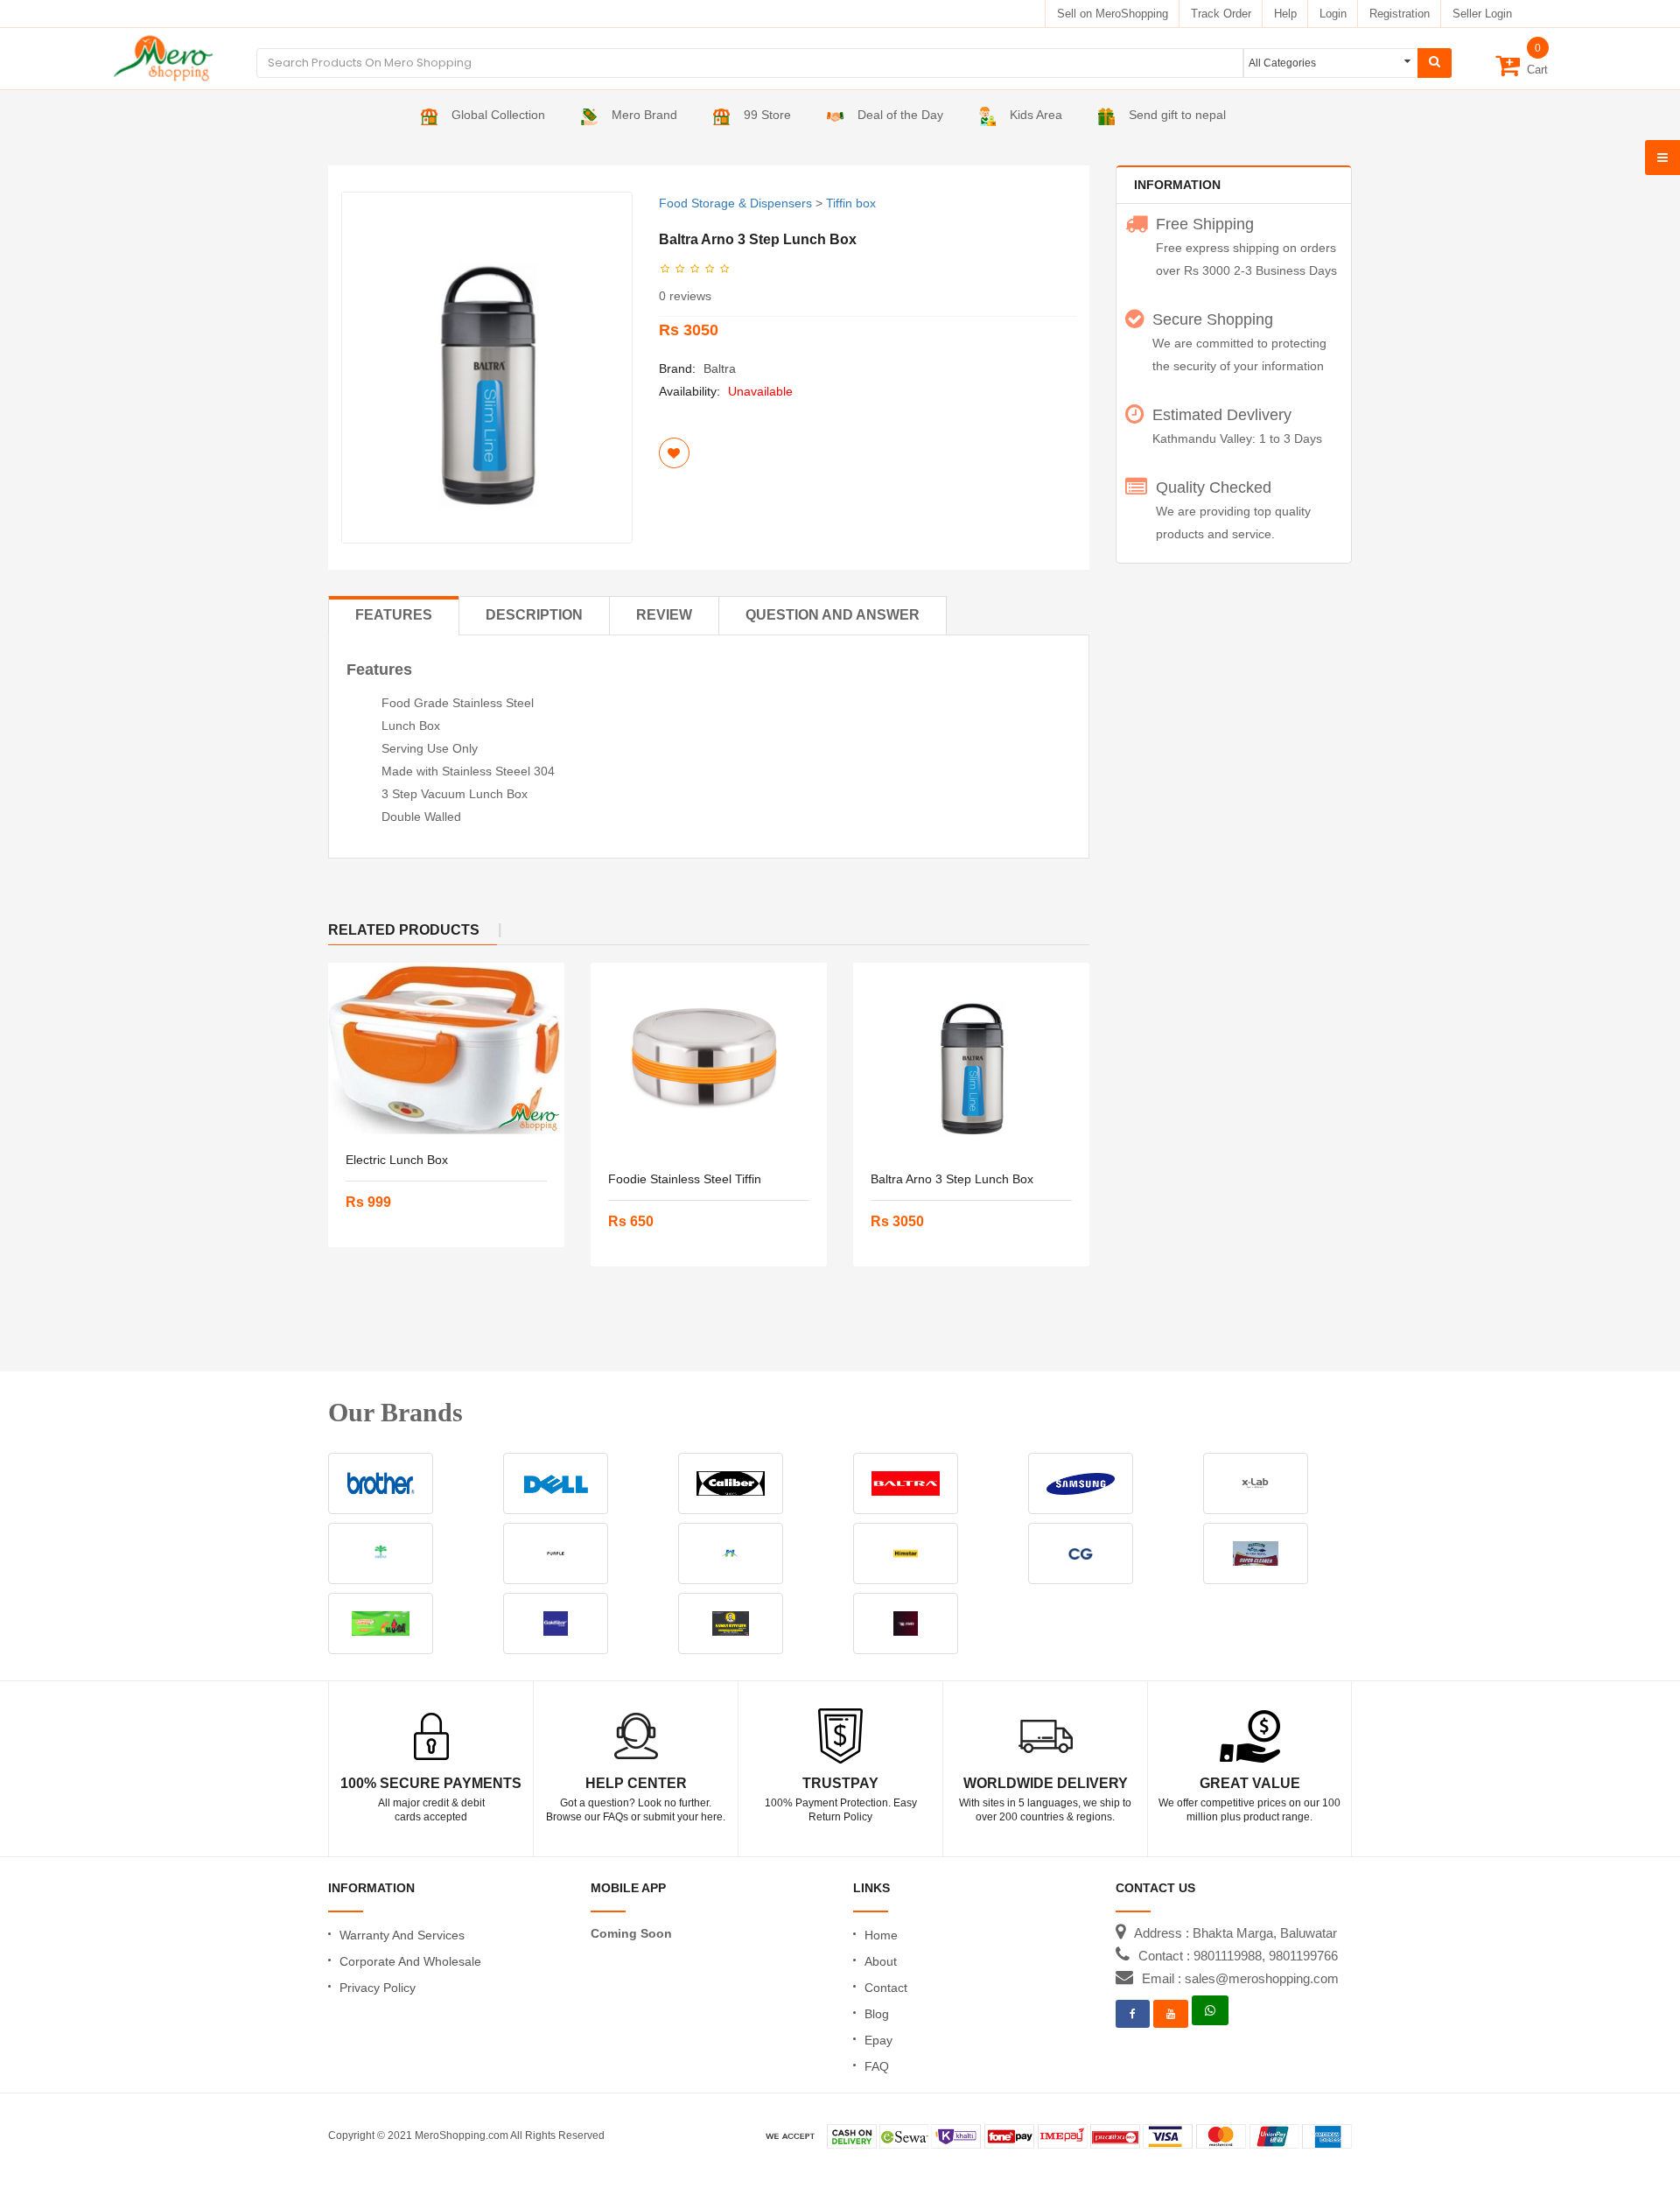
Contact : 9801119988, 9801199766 (1238, 1956)
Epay (878, 2040)
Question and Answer (833, 615)
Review (664, 615)
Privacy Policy (378, 1988)
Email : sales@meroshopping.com (1240, 1978)
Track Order (1221, 14)
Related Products (404, 930)
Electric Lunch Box (397, 1160)
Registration (1400, 14)
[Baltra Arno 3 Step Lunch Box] (971, 1059)
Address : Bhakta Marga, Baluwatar (1235, 1933)
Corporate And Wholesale (410, 1961)
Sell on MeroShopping (1113, 14)
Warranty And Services (402, 1935)
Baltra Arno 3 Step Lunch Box (952, 1179)
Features (394, 615)
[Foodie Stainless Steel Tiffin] (709, 1059)
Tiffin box (851, 203)
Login (1333, 14)
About (881, 1961)
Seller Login (1482, 14)
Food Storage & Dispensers (735, 203)
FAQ (877, 2066)
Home (881, 1935)
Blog (877, 2014)
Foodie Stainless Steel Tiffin (685, 1179)
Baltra (720, 368)
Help (1285, 14)
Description (534, 615)
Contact (886, 1988)
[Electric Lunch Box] (446, 1049)
